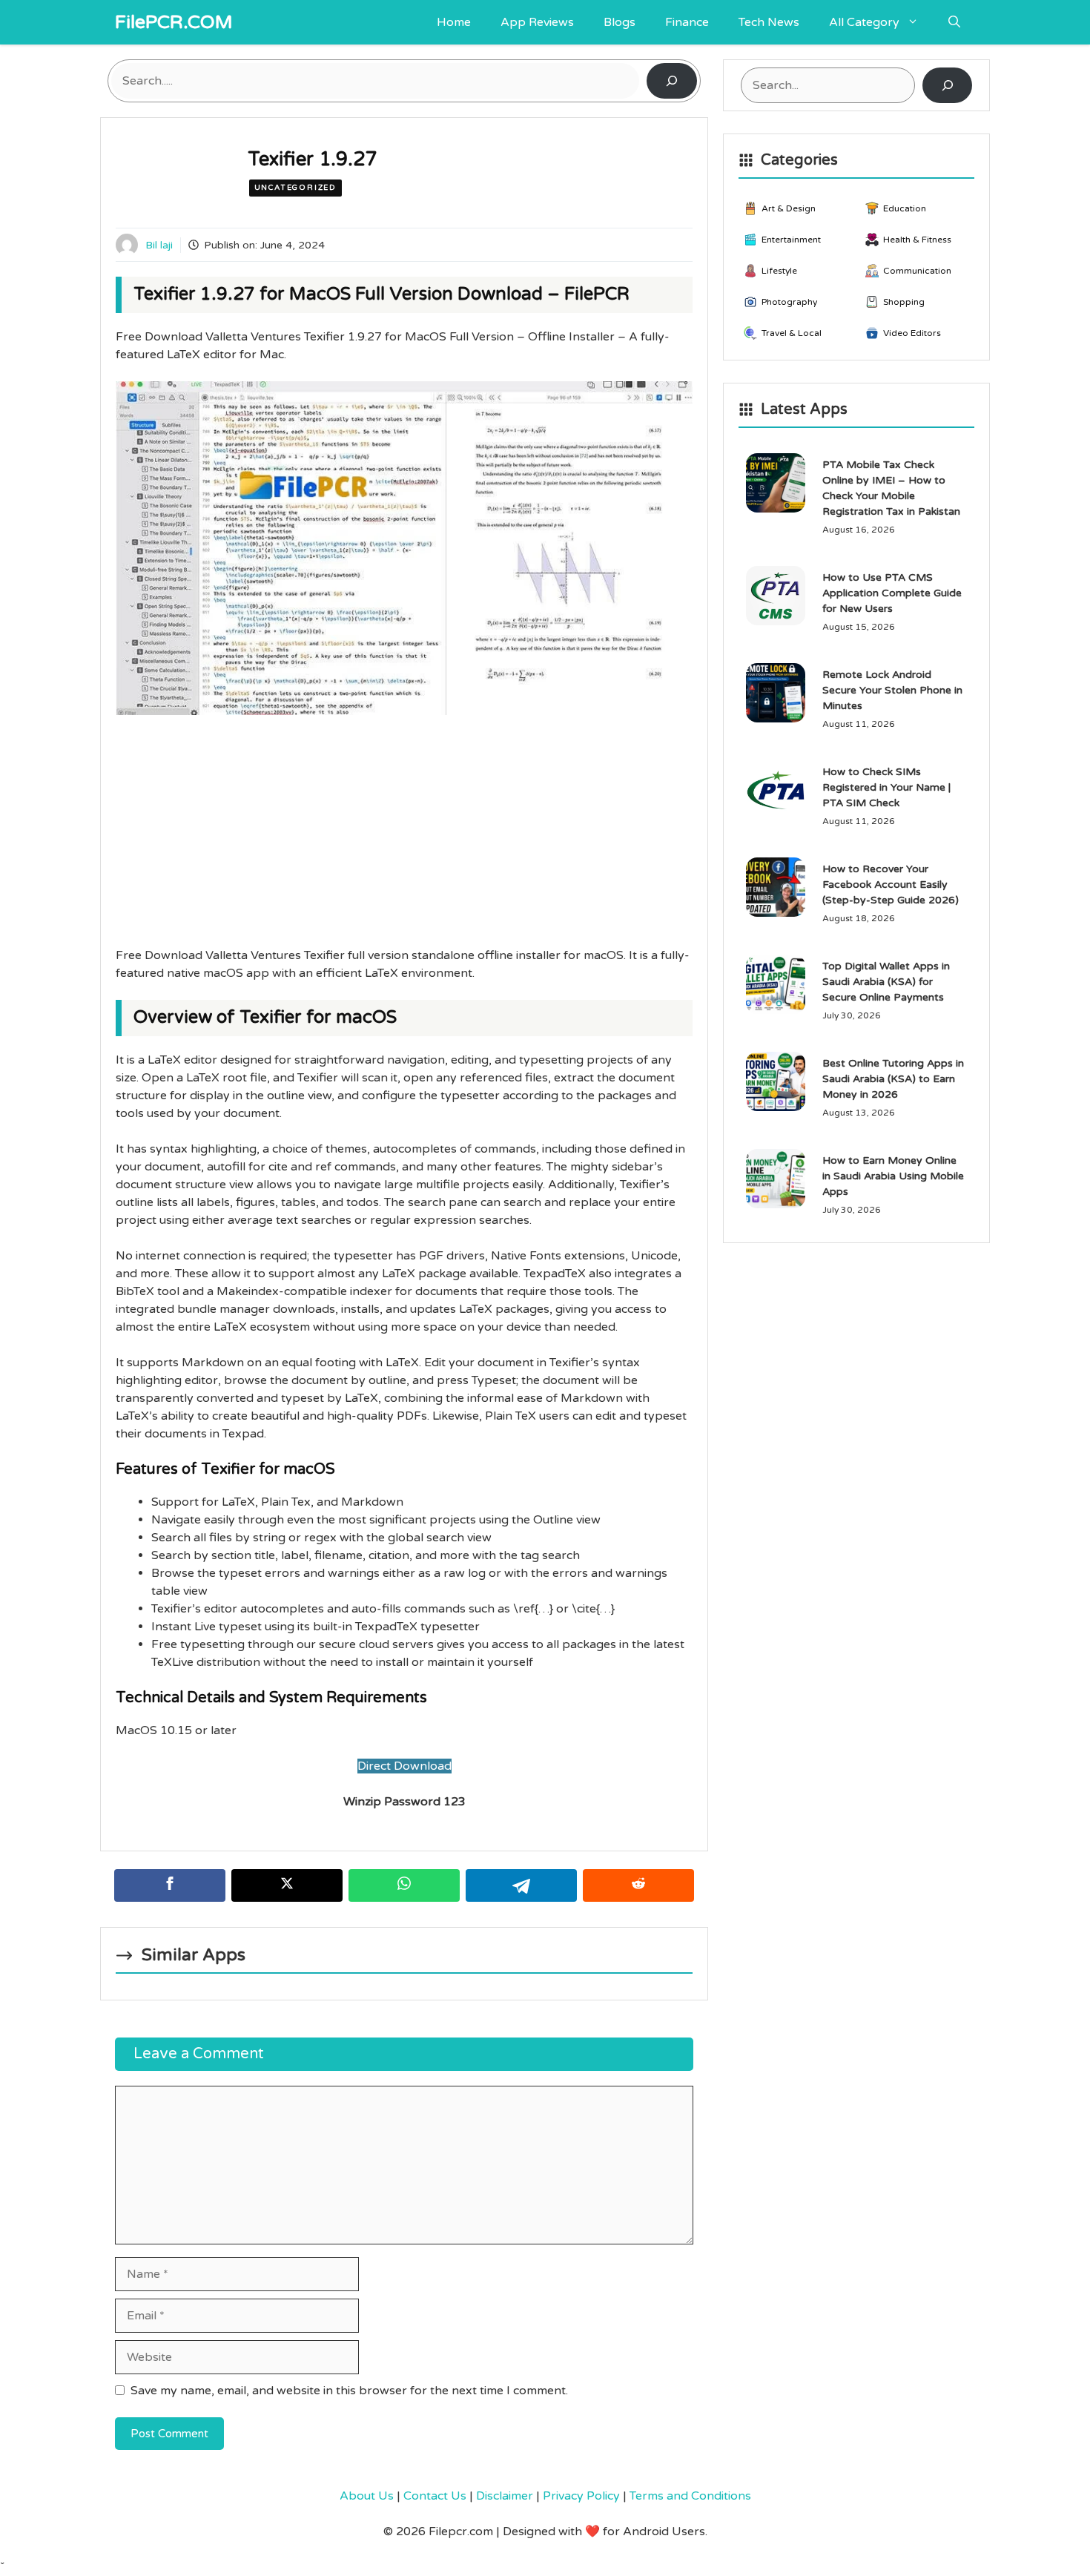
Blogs (620, 22)
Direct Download (404, 1766)
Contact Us (435, 2496)
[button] (954, 22)
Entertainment (791, 240)
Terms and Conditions (690, 2496)
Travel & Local (792, 333)
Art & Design (789, 208)
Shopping (904, 302)
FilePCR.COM (174, 22)
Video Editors (912, 333)
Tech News (769, 22)
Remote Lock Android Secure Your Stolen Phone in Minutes (892, 690)
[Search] (672, 81)
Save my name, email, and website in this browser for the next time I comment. (349, 2391)
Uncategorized (295, 188)
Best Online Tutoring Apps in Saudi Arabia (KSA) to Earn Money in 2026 (893, 1079)
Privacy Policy (581, 2496)
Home (454, 22)
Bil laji (159, 245)
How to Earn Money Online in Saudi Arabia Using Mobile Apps (893, 1176)
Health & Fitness (917, 240)
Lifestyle (779, 271)
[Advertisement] (404, 837)
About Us (367, 2496)
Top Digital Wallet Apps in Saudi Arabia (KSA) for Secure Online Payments (886, 982)
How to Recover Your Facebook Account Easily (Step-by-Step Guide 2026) (891, 885)
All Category (864, 22)
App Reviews (537, 22)
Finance (687, 22)
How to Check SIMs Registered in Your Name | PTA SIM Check (886, 787)
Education (905, 208)
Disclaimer (505, 2496)
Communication (917, 271)
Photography (789, 302)
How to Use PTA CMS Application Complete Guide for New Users (892, 593)
